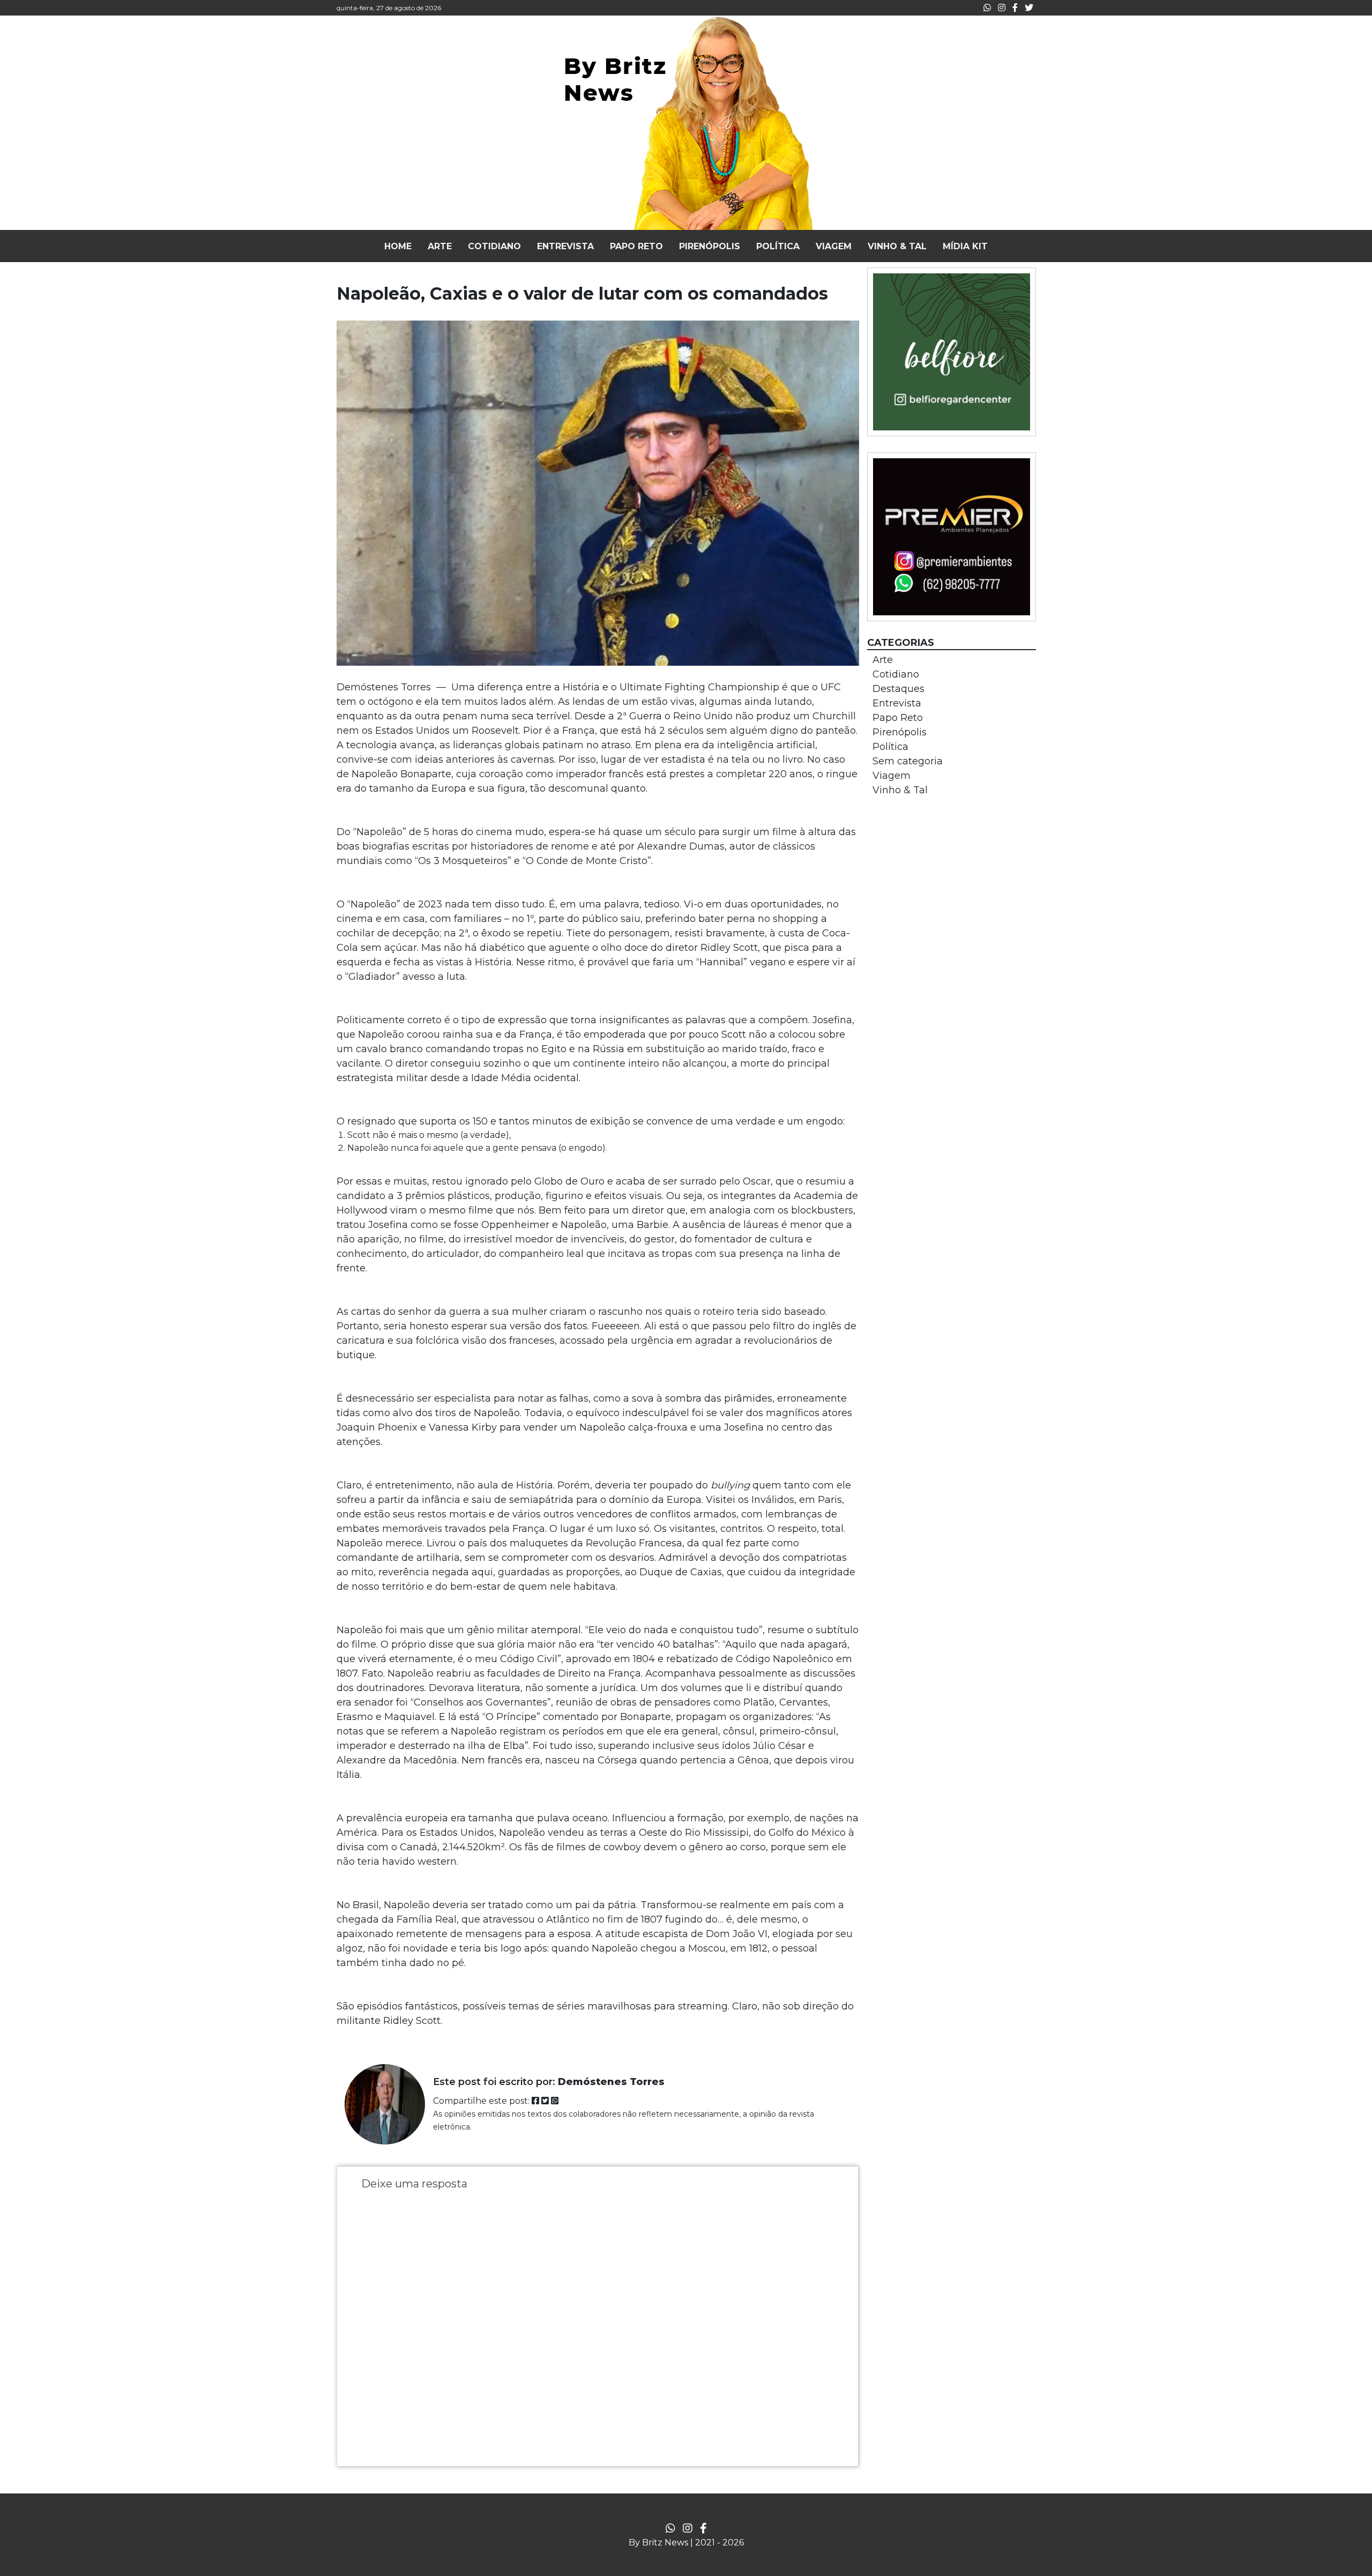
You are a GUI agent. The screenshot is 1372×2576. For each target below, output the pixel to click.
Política (890, 747)
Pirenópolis (900, 732)
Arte (883, 660)
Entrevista (897, 703)
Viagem (892, 776)
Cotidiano (896, 674)
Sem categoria (908, 761)
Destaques (898, 689)
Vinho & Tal (900, 790)
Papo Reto (898, 718)
